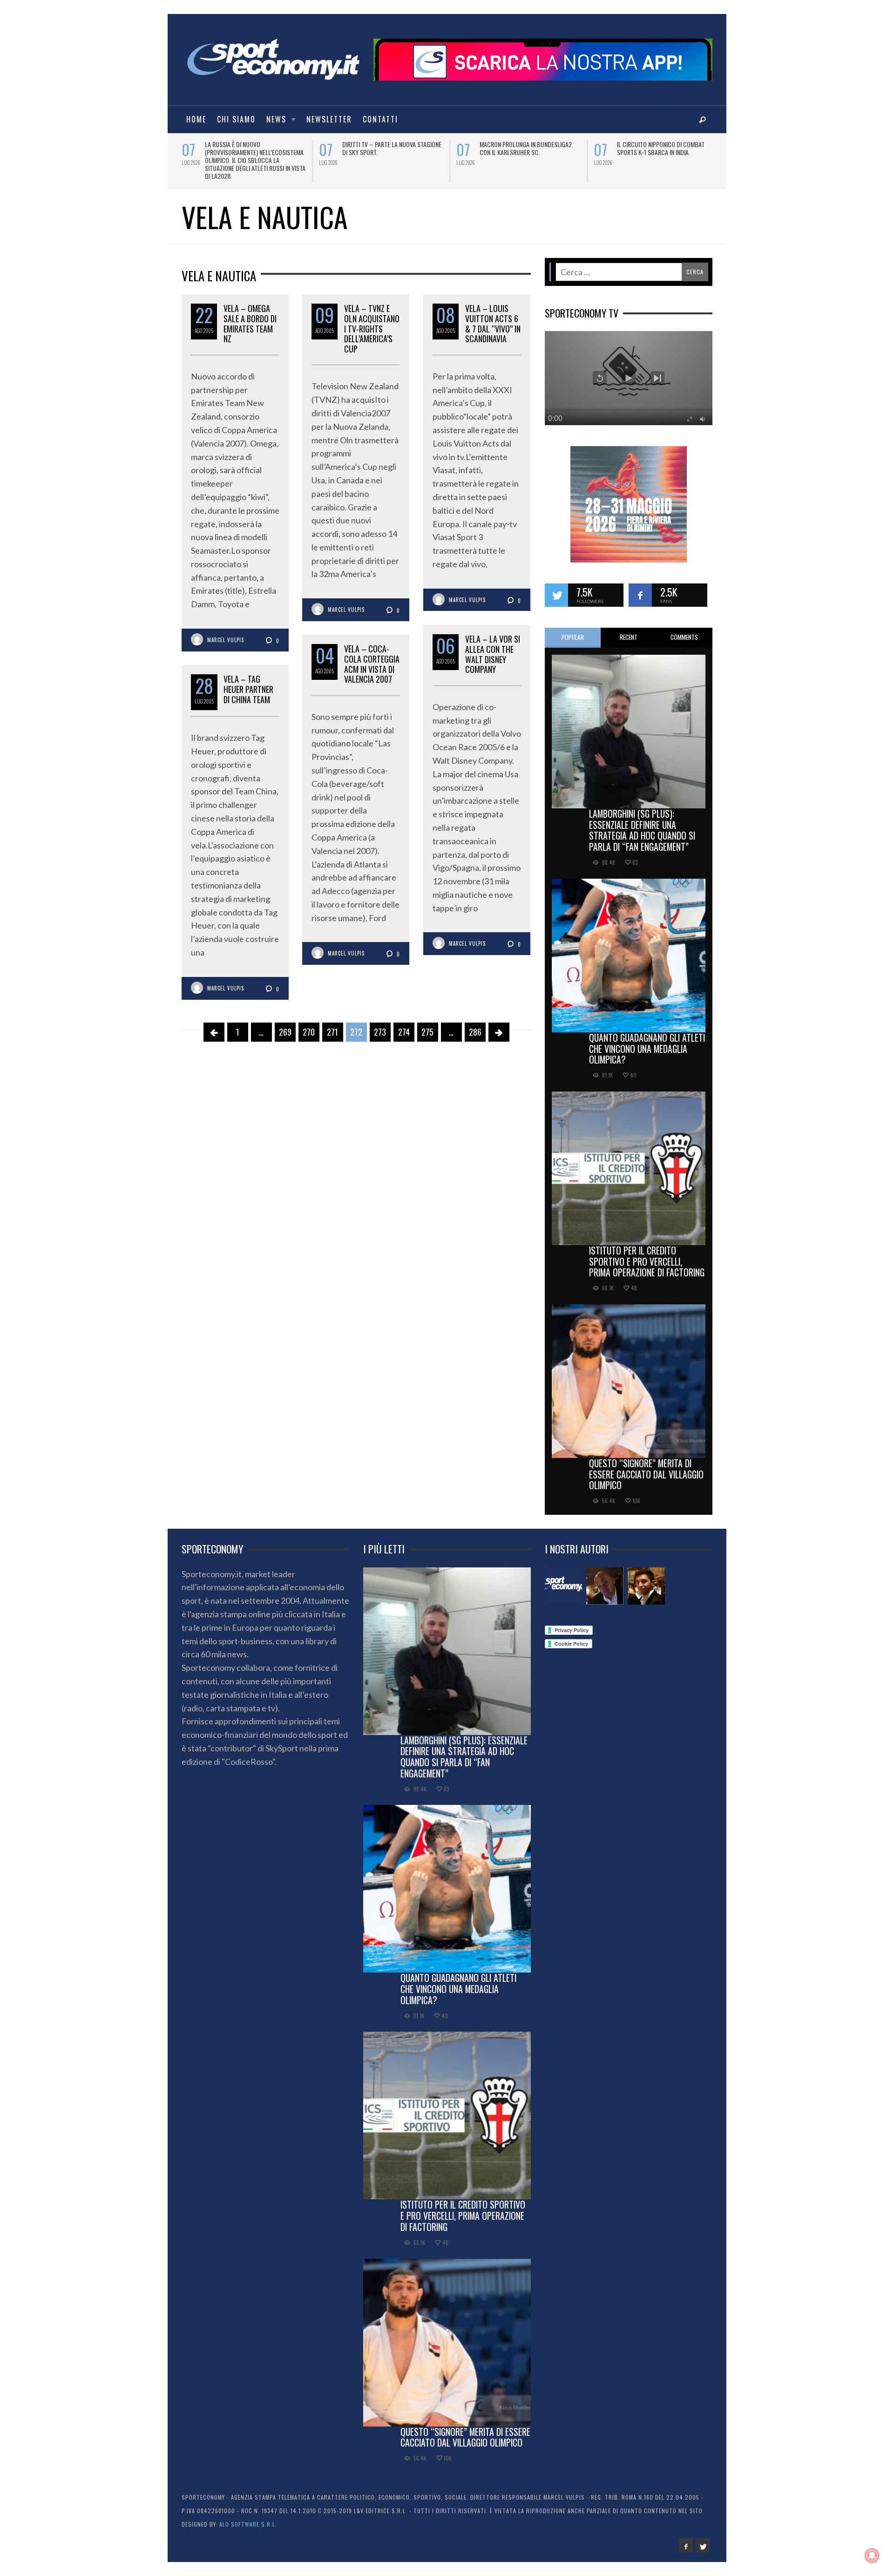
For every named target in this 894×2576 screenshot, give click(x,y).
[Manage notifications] (872, 2556)
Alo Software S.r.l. (248, 2516)
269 (285, 1024)
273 (380, 1024)
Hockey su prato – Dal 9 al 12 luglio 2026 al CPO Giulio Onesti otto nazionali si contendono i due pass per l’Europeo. (668, 156)
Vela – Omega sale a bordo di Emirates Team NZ (250, 315)
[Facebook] (686, 2537)
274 (404, 1024)
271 (332, 1024)
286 (475, 1024)
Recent (629, 629)
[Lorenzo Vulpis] (646, 1578)
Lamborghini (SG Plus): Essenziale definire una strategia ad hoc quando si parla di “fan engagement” (642, 822)
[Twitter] (703, 2537)
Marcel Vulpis (226, 632)
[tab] (573, 630)
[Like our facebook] (640, 587)
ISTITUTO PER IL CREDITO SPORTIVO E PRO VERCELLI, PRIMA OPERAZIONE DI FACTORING (647, 1254)
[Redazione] (563, 1578)
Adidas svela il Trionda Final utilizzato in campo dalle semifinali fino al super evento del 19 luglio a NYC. (254, 156)
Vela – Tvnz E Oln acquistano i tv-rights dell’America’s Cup (372, 320)
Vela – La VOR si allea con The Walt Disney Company (493, 646)
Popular (573, 629)
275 (427, 1024)
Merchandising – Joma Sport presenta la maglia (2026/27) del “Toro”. (387, 152)
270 (309, 1024)
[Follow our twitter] (556, 587)
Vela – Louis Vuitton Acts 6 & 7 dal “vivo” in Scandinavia (493, 315)
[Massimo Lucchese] (605, 1578)
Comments (684, 629)
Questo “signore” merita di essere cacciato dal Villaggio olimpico (646, 1466)
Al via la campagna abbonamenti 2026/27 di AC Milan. (524, 148)
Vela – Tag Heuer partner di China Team (248, 681)
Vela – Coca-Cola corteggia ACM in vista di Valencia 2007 (372, 656)
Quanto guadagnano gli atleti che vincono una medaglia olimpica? (647, 1041)
